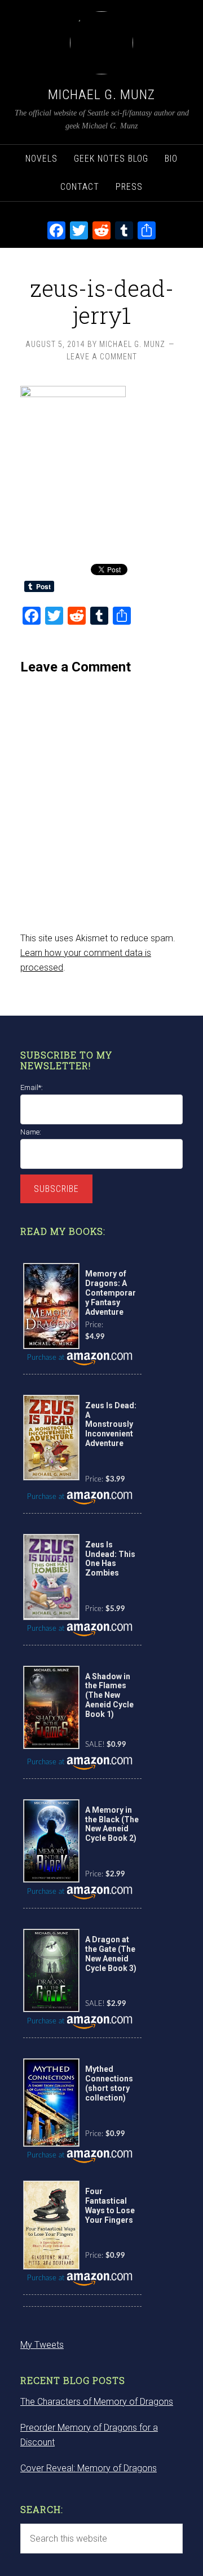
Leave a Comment (102, 357)
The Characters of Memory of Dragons (97, 2402)
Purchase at (47, 1358)
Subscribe (56, 1189)
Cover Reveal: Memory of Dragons (89, 2468)
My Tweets (42, 2345)
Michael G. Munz (101, 95)
